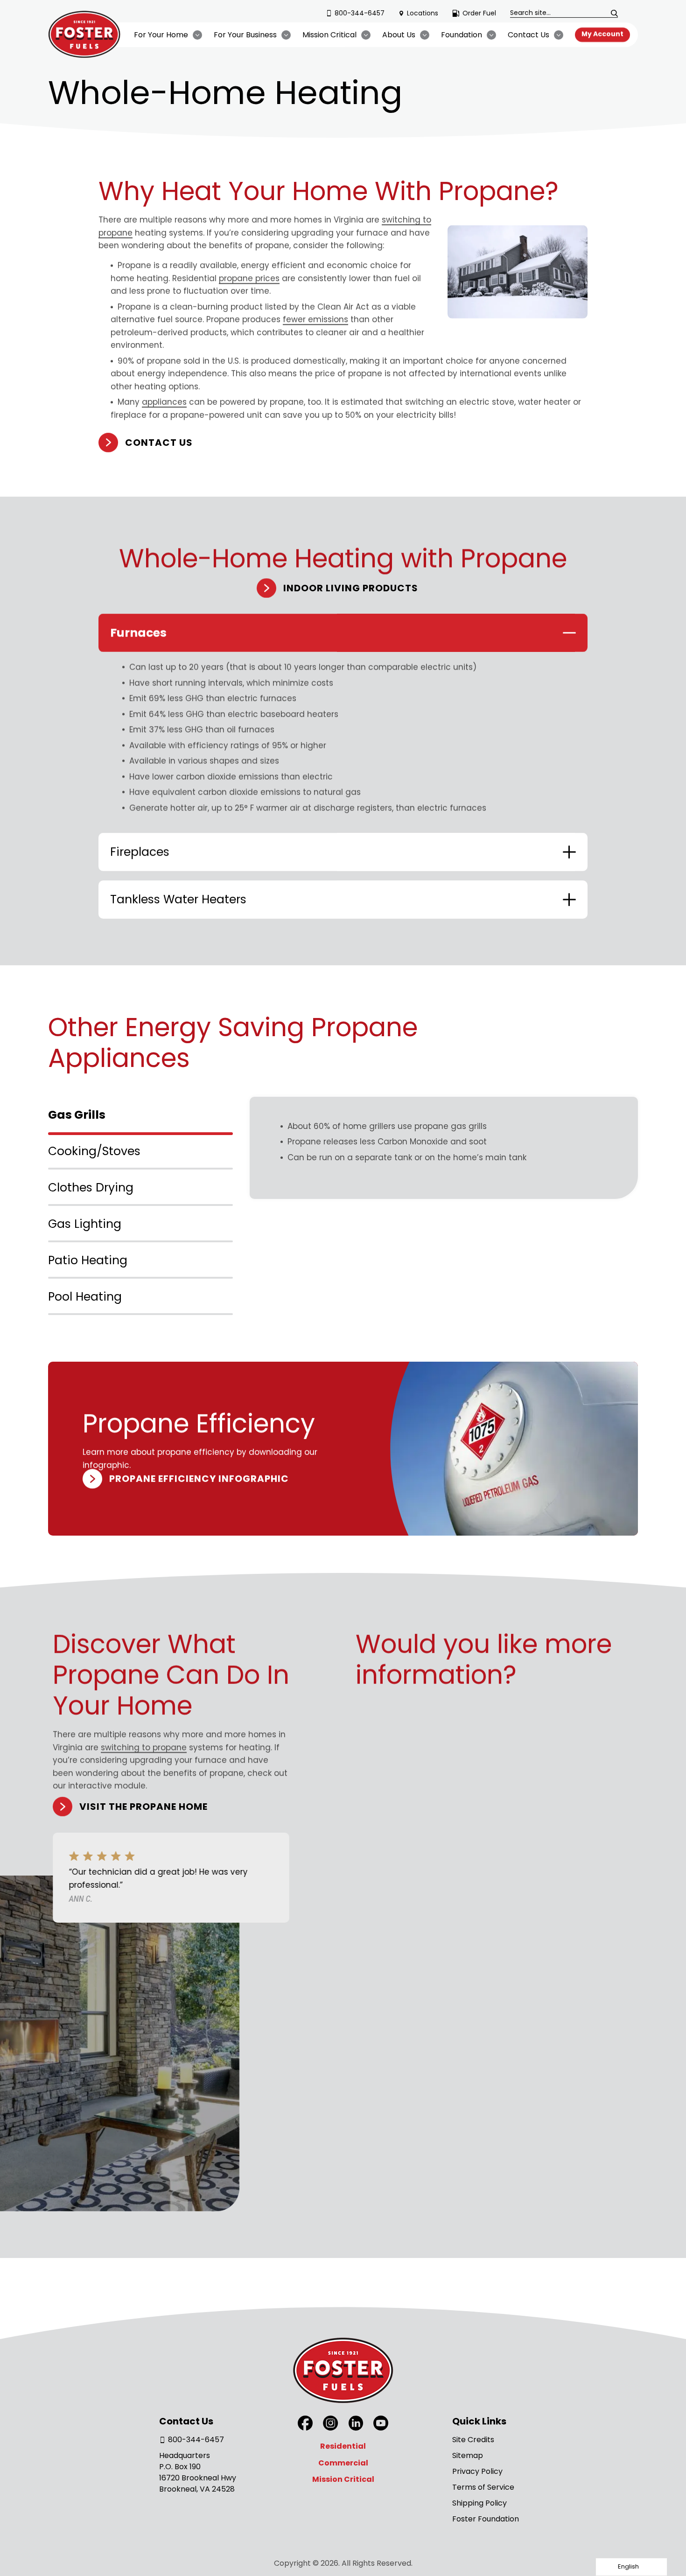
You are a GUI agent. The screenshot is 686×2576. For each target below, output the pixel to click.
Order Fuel (479, 13)
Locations (423, 13)
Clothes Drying (91, 1188)
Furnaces (138, 633)
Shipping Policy (479, 2503)
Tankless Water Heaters (178, 899)
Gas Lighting (85, 1224)
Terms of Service (483, 2487)
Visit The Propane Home (143, 1807)
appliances (164, 402)
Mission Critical (343, 2479)
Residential (343, 2446)
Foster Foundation (486, 2519)
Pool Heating (85, 1297)
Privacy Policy (477, 2471)
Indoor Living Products (351, 588)
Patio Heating (88, 1260)
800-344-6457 (360, 13)
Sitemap (468, 2455)
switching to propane (144, 1747)
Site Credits (473, 2440)
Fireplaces (140, 852)
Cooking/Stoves (94, 1151)
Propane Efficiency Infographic (199, 1479)
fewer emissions (315, 319)
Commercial (343, 2463)
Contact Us (159, 443)
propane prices (249, 278)
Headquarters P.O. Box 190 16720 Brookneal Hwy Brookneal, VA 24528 (198, 2472)
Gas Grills (77, 1115)
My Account (602, 34)
